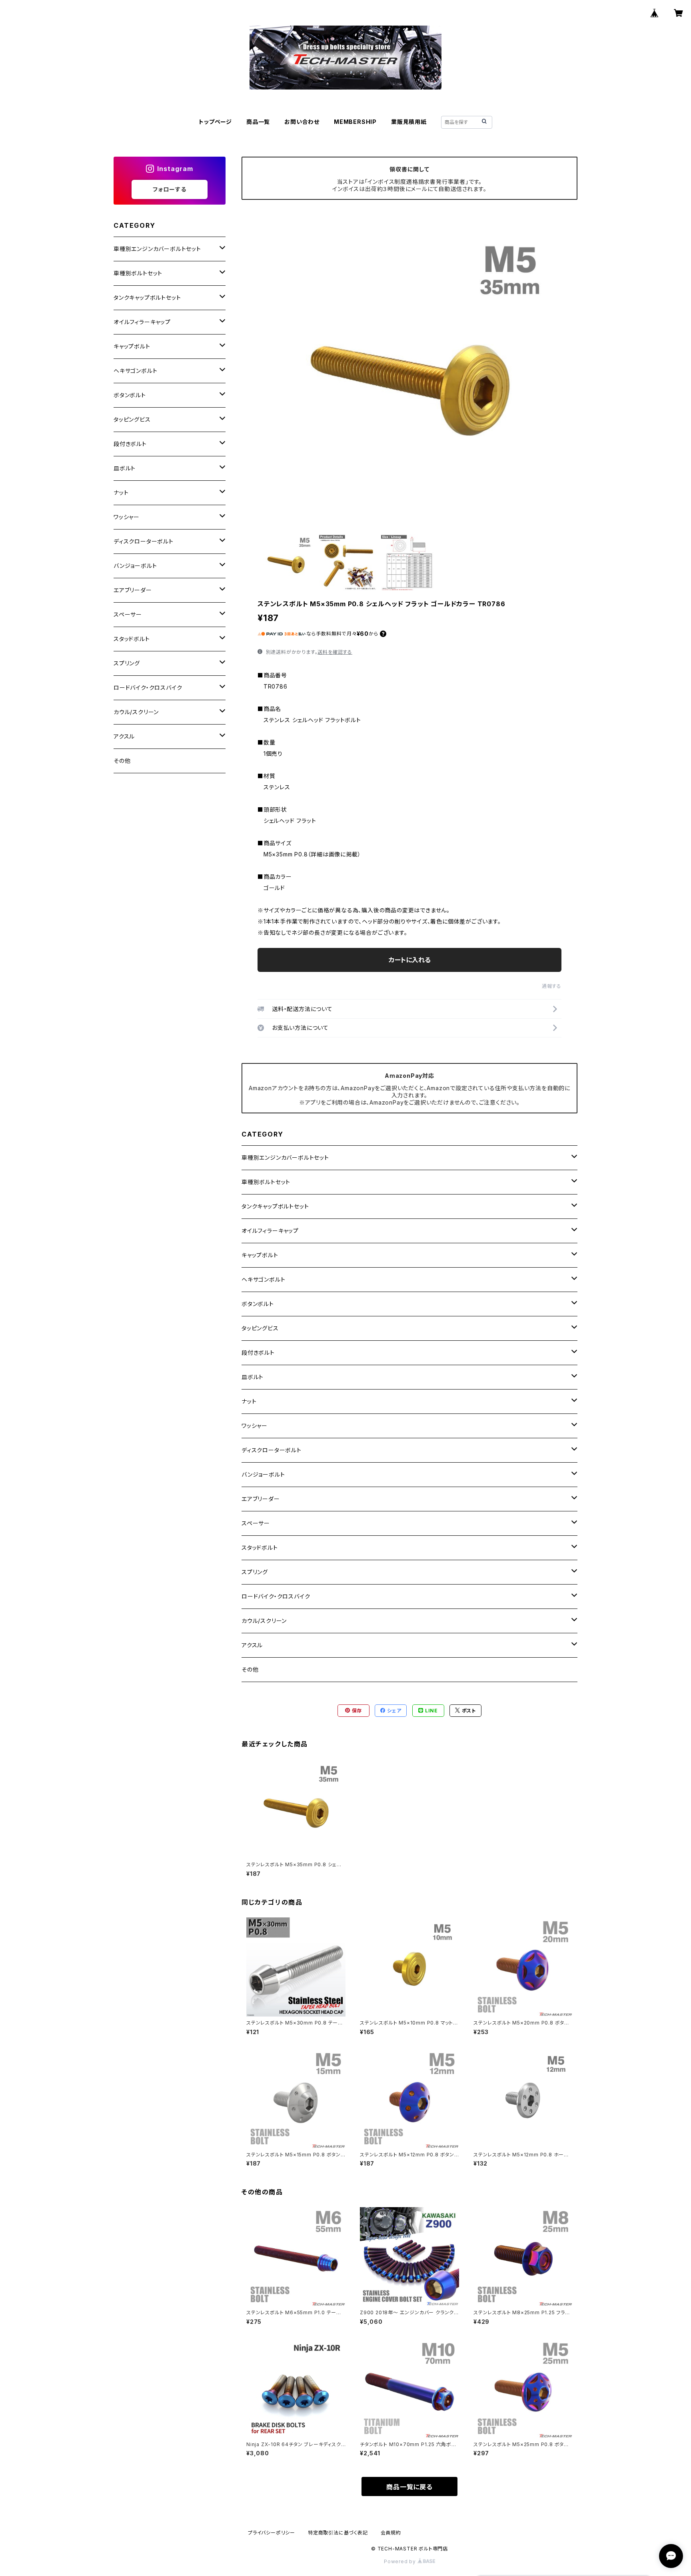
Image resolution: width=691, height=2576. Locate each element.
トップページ (215, 122)
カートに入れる (410, 960)
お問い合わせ (302, 122)
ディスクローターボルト (272, 1450)
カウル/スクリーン (264, 1621)
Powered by (401, 2561)
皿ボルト (253, 1377)
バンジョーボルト (263, 1474)
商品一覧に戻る (409, 2487)
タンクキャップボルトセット (275, 1206)
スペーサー (256, 1523)
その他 (250, 1669)
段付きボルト (258, 1353)
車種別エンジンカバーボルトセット (285, 1158)
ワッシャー (255, 1426)
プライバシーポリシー (272, 2533)
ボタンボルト (258, 1304)
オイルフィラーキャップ (270, 1231)
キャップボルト (260, 1255)
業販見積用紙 (409, 122)
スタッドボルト (260, 1548)
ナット (249, 1401)
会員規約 (391, 2533)
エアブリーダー (261, 1499)
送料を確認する (335, 652)
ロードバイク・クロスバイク (276, 1596)
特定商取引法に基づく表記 (338, 2533)
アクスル (252, 1645)
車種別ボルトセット (266, 1182)
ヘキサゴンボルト (263, 1279)
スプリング (255, 1572)
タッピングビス (260, 1328)
